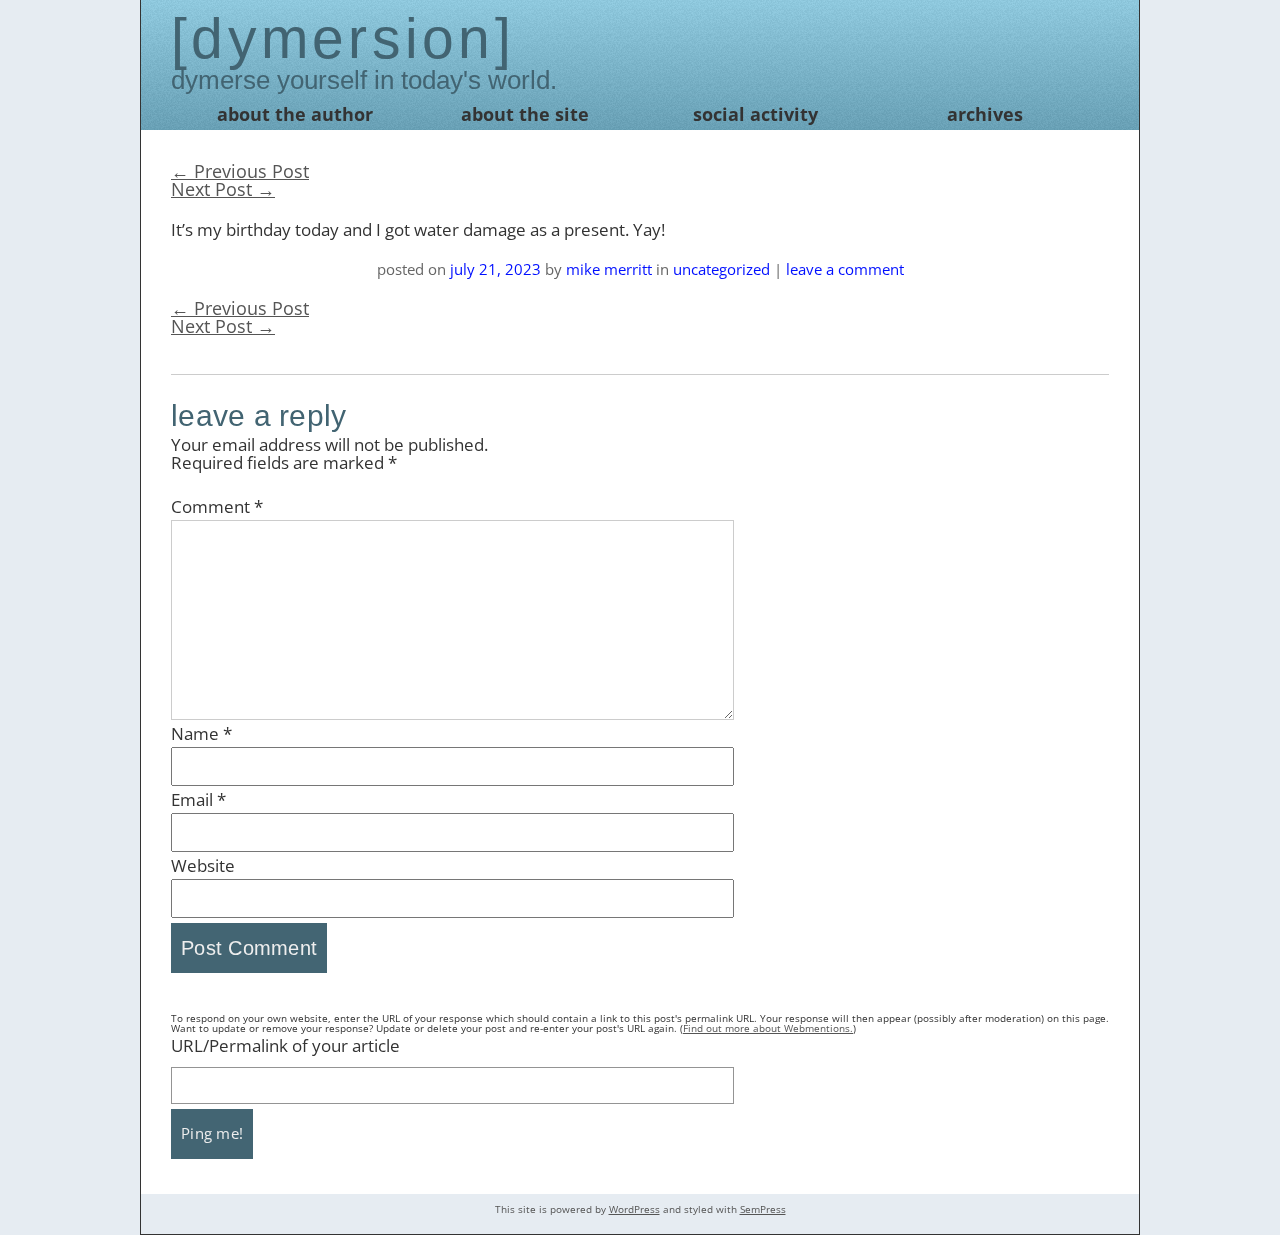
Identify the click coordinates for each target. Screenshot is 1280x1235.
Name (201, 733)
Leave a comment (845, 269)
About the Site (525, 114)
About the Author (295, 114)
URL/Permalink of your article (285, 1045)
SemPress (763, 1209)
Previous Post (240, 171)
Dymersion (342, 38)
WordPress (634, 1209)
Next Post (223, 189)
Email (198, 799)
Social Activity (755, 114)
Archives (985, 114)
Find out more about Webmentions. (768, 1028)
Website (203, 865)
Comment (217, 506)
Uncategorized (721, 269)
